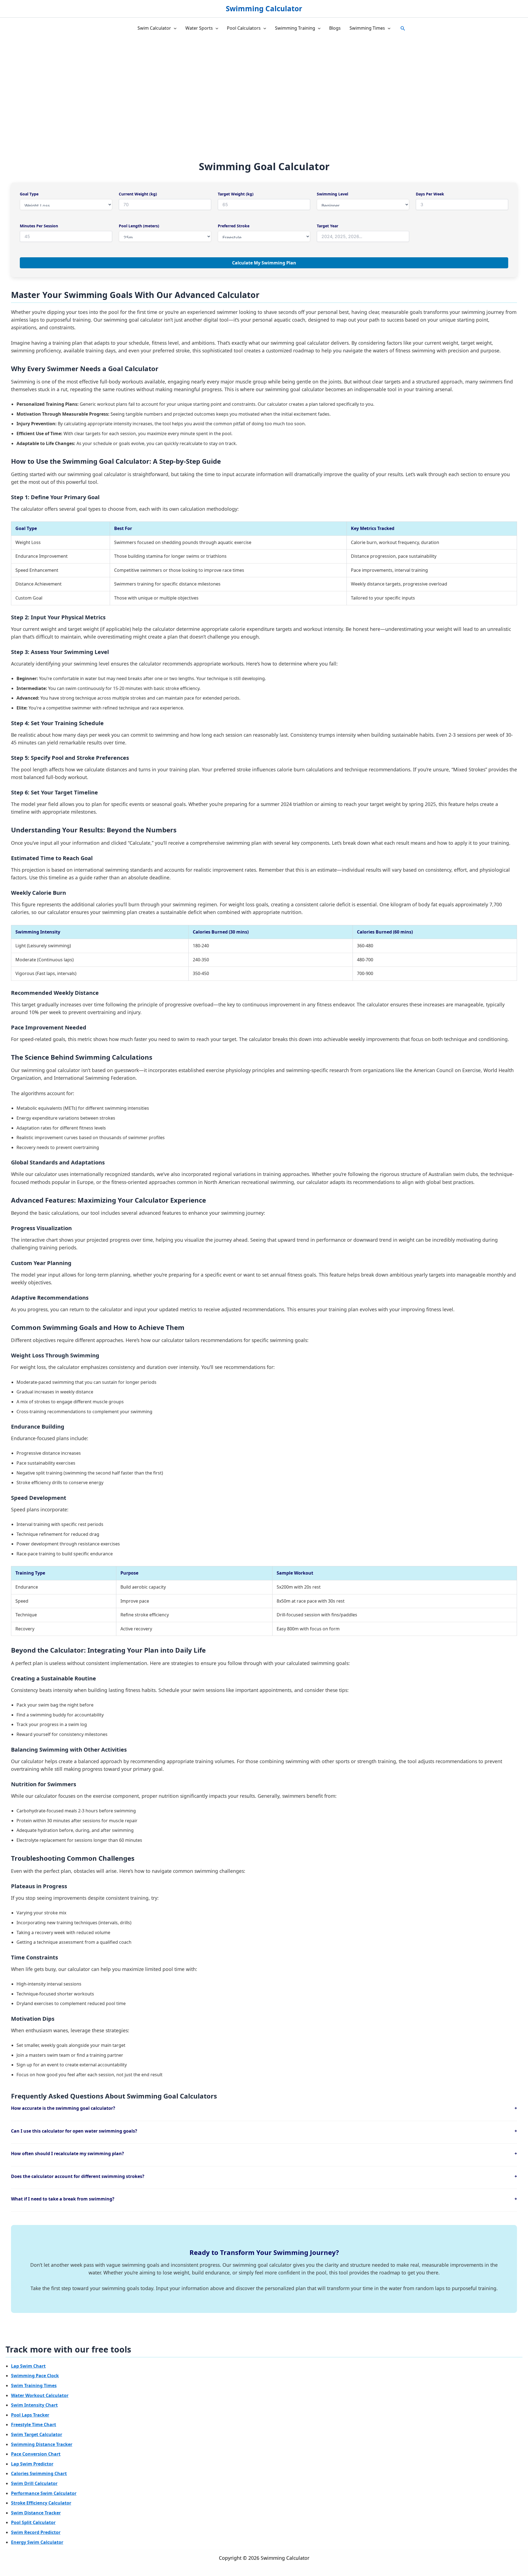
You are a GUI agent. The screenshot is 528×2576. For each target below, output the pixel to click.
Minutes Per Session (39, 226)
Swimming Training (295, 28)
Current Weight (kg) (138, 194)
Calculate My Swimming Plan (264, 263)
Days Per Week (430, 194)
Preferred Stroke (234, 226)
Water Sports (199, 28)
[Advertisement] (264, 81)
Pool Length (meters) (139, 226)
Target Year (328, 226)
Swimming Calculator (264, 9)
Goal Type (29, 194)
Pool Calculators (244, 28)
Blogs (335, 28)
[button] (174, 28)
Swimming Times (367, 28)
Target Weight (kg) (236, 194)
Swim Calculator (154, 28)
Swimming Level (332, 194)
